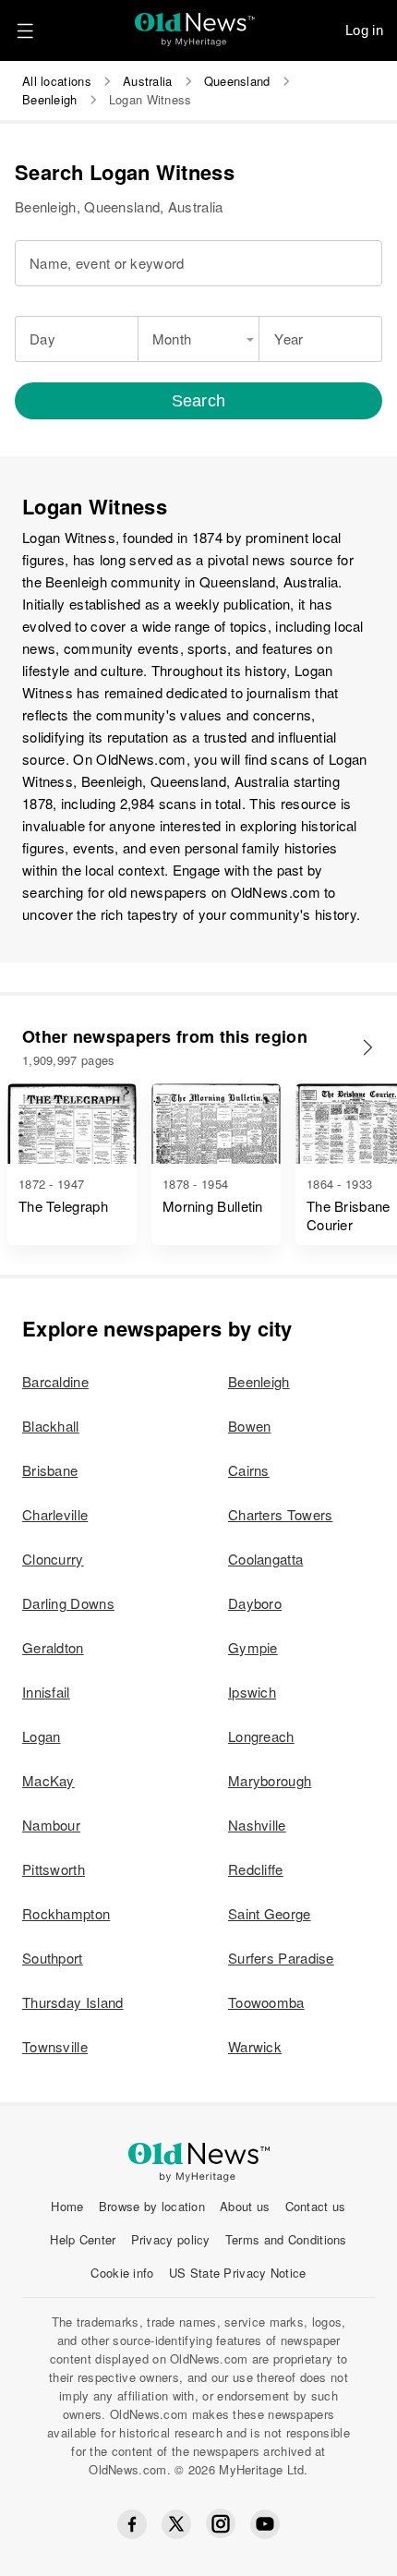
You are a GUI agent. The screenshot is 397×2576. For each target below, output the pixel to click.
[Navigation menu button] (25, 30)
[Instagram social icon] (221, 2524)
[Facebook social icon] (132, 2524)
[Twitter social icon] (176, 2524)
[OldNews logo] (195, 24)
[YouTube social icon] (265, 2524)
